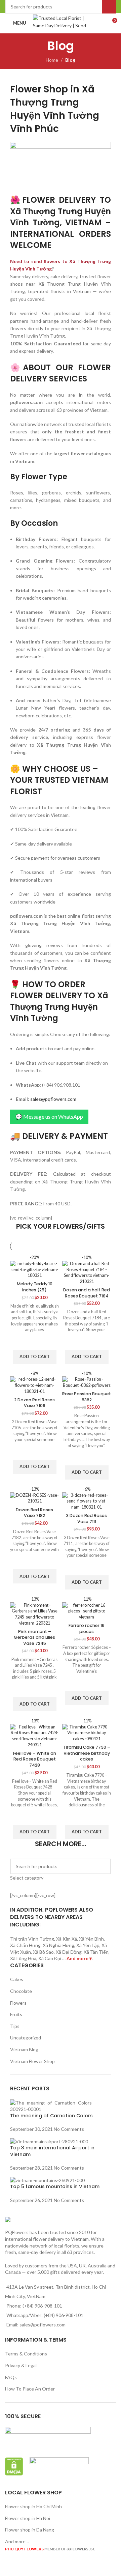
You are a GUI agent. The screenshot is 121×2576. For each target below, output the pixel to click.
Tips (15, 2026)
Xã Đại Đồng (69, 1952)
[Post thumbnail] (61, 2105)
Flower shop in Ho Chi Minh (33, 2506)
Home (52, 60)
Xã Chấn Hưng (25, 1945)
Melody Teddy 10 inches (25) (35, 1287)
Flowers (18, 2003)
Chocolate (21, 1991)
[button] (35, 1357)
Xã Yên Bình (91, 1939)
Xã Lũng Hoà (23, 1958)
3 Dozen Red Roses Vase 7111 (87, 1519)
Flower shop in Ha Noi (28, 2518)
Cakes (17, 1979)
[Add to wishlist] (35, 1341)
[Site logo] (63, 22)
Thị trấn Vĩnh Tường (32, 1939)
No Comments (69, 2129)
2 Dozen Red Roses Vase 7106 (34, 1403)
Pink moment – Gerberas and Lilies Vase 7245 (34, 1637)
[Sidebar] (8, 2568)
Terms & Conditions (26, 2354)
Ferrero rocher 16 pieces (87, 1628)
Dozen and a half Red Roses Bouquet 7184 (87, 1293)
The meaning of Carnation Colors (51, 2116)
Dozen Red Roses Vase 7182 (34, 1513)
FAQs (11, 2377)
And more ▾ (79, 1958)
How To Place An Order (30, 2389)
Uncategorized (26, 2038)
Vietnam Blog (24, 2049)
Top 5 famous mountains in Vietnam (55, 2186)
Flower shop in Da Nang (30, 2530)
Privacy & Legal (21, 2365)
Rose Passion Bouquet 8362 (87, 1397)
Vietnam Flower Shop (32, 2061)
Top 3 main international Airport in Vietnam (52, 2151)
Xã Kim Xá (67, 1939)
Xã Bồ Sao (43, 1952)
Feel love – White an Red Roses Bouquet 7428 (35, 1759)
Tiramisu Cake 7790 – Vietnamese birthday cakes (87, 1753)
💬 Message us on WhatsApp (49, 1117)
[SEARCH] (103, 1870)
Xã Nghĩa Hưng (58, 1945)
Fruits (16, 2014)
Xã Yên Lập (88, 1945)
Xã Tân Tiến (96, 1952)
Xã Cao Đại (50, 1958)
